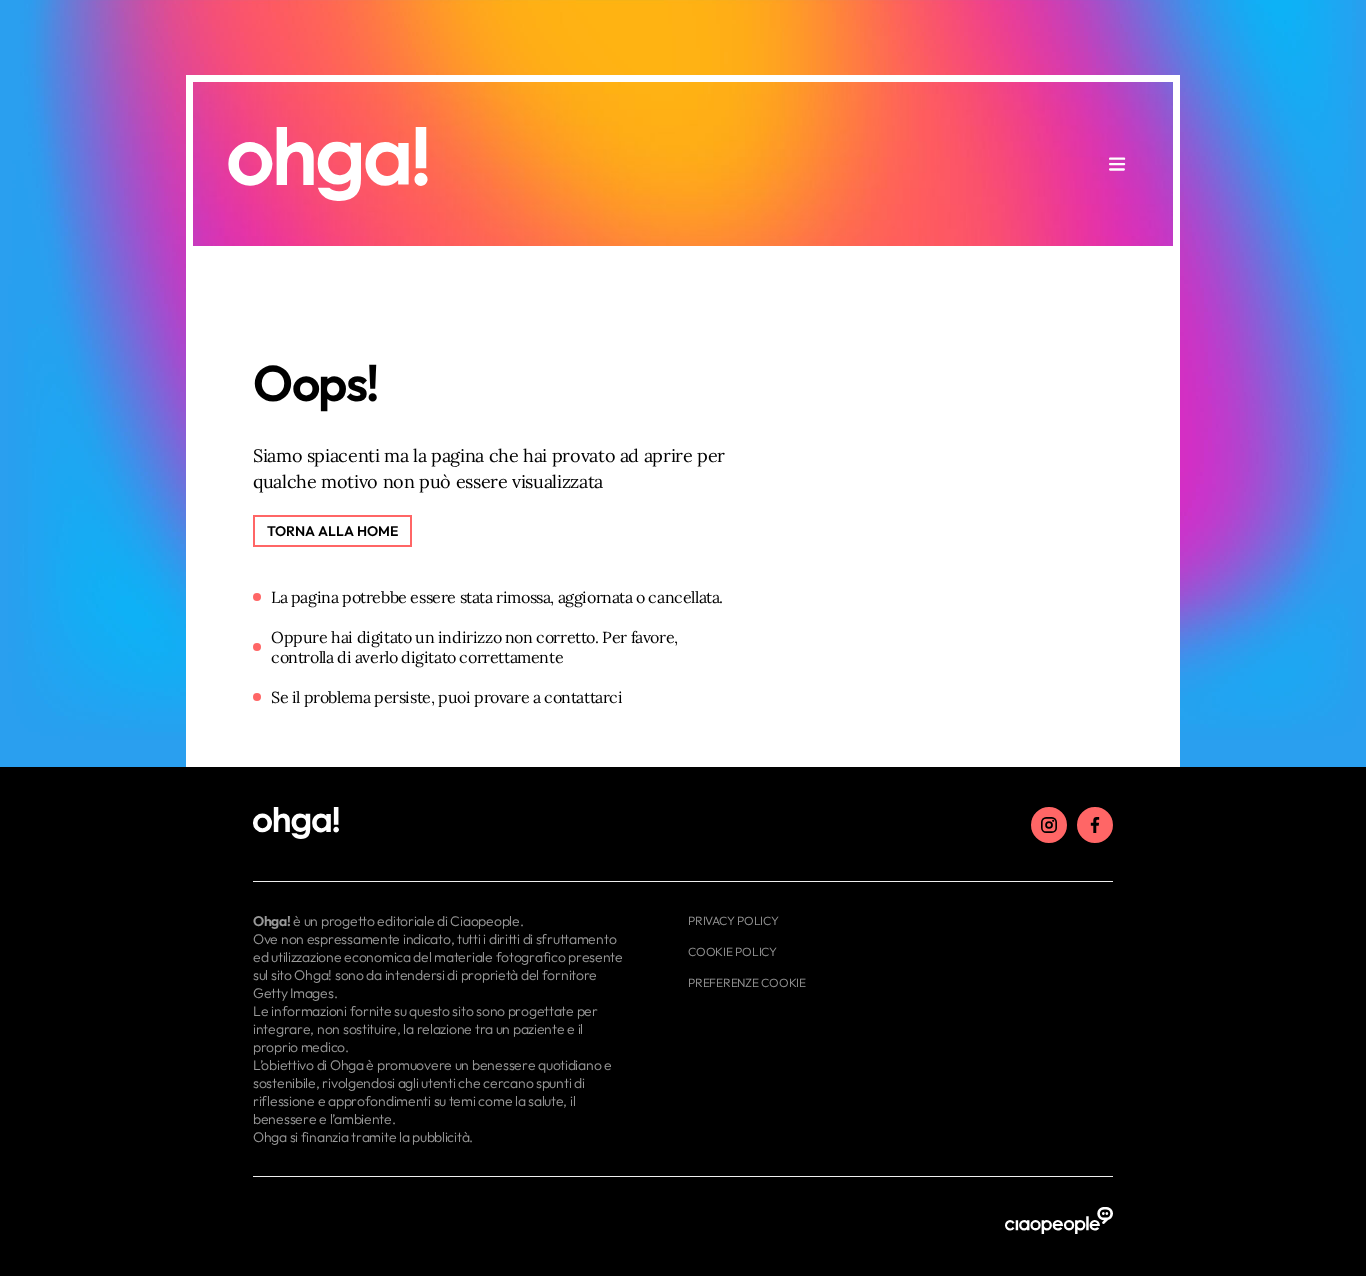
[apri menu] (1117, 164)
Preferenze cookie (747, 982)
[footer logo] (440, 824)
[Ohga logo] (328, 164)
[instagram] (1049, 825)
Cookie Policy (732, 951)
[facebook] (1095, 825)
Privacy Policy (733, 920)
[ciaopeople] (1059, 1221)
